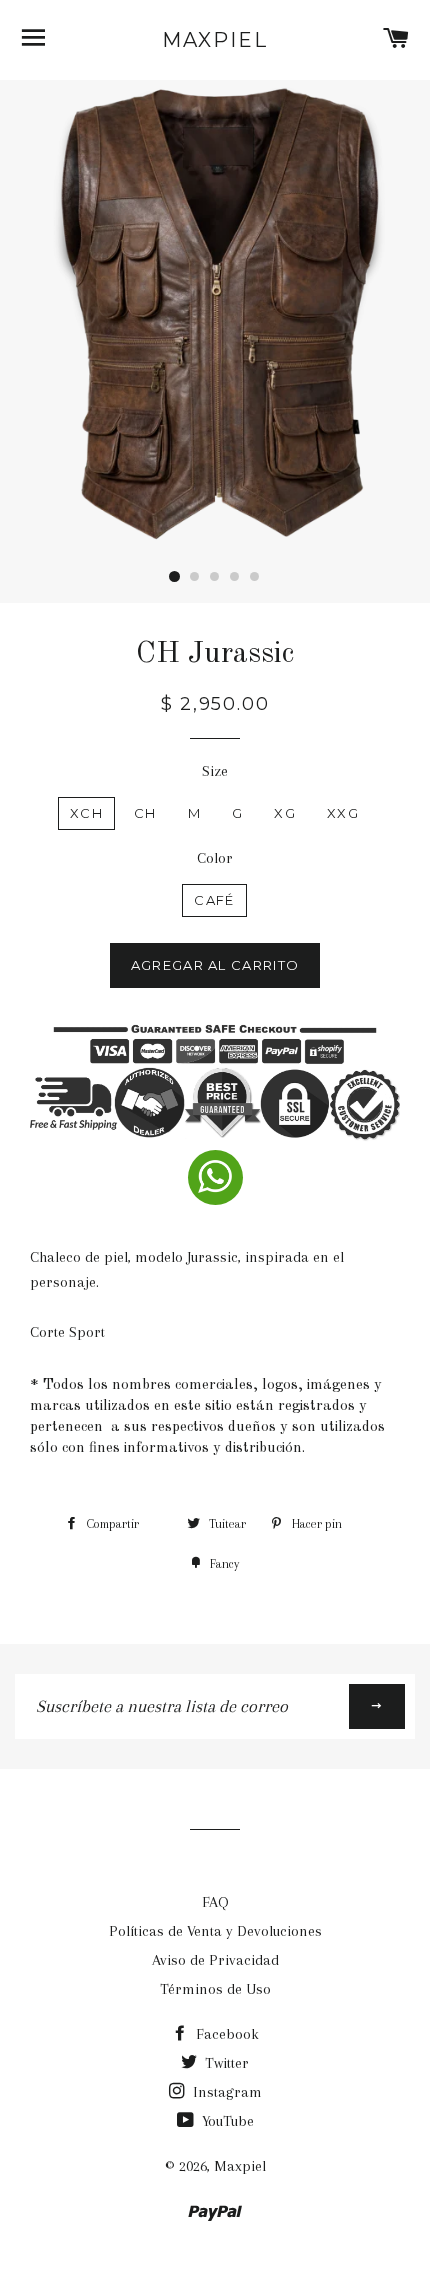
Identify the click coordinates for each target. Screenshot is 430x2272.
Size (215, 771)
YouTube (226, 2121)
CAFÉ (214, 900)
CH (145, 813)
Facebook (225, 2034)
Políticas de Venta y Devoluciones (215, 1931)
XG (285, 813)
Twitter (225, 2063)
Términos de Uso (215, 1989)
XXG (343, 813)
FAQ (215, 1902)
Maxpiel (215, 40)
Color (215, 858)
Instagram (225, 2092)
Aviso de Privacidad (215, 1960)
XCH (86, 813)
